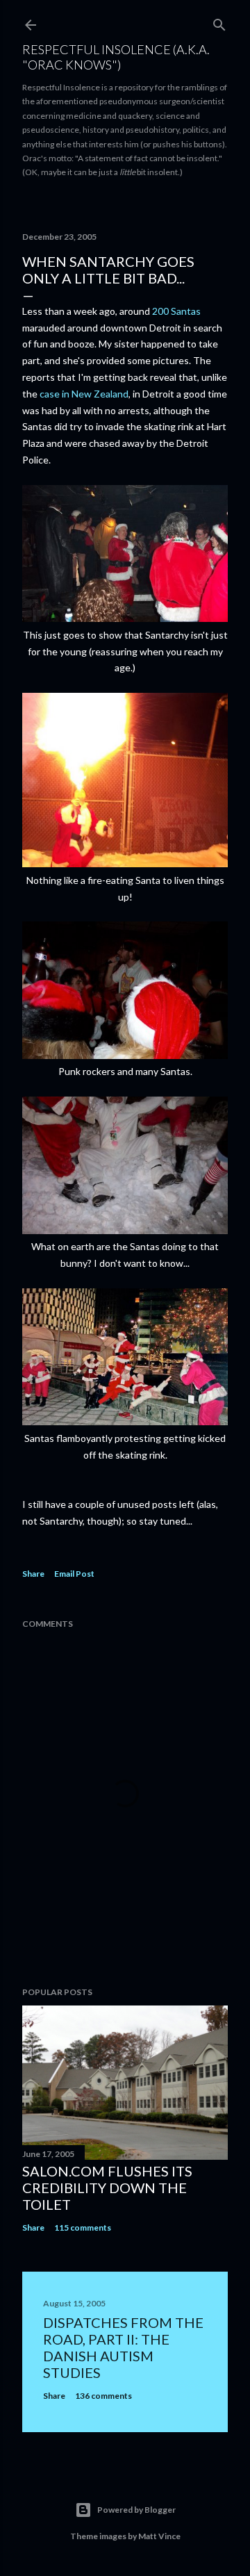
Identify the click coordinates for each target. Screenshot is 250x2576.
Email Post (74, 1574)
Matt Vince (159, 2536)
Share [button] (33, 1574)
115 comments (83, 2228)
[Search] (219, 22)
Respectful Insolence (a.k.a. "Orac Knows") (116, 57)
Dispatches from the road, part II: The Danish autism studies (123, 2347)
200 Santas (176, 311)
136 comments (103, 2396)
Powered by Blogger (136, 2510)
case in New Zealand (84, 394)
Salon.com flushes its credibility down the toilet (107, 2188)
